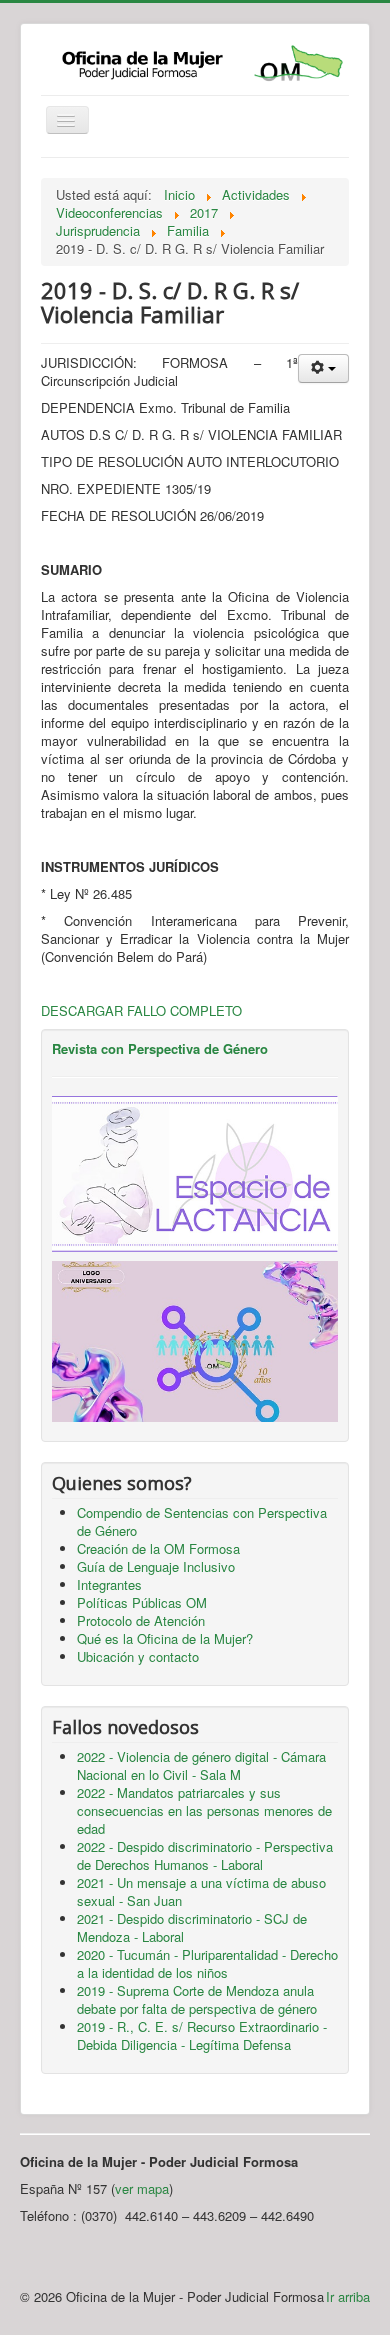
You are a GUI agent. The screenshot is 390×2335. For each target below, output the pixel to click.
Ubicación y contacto (138, 1656)
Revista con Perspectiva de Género (160, 1048)
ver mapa (142, 2188)
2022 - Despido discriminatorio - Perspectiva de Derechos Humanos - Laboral (205, 1855)
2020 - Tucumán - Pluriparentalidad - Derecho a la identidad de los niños (207, 1963)
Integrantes (109, 1584)
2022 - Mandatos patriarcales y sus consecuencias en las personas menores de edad (204, 1810)
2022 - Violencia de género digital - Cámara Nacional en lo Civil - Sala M (201, 1765)
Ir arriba (348, 2296)
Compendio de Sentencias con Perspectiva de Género (202, 1521)
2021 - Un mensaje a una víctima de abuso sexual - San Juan (201, 1891)
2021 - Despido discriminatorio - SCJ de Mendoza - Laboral (192, 1927)
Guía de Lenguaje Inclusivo (156, 1566)
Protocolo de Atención (141, 1620)
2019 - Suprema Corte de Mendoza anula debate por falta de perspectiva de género (197, 1999)
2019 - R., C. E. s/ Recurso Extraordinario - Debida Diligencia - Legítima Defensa (202, 2035)
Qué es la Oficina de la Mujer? (165, 1638)
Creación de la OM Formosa (158, 1548)
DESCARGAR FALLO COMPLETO (141, 1010)
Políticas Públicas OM (142, 1602)
